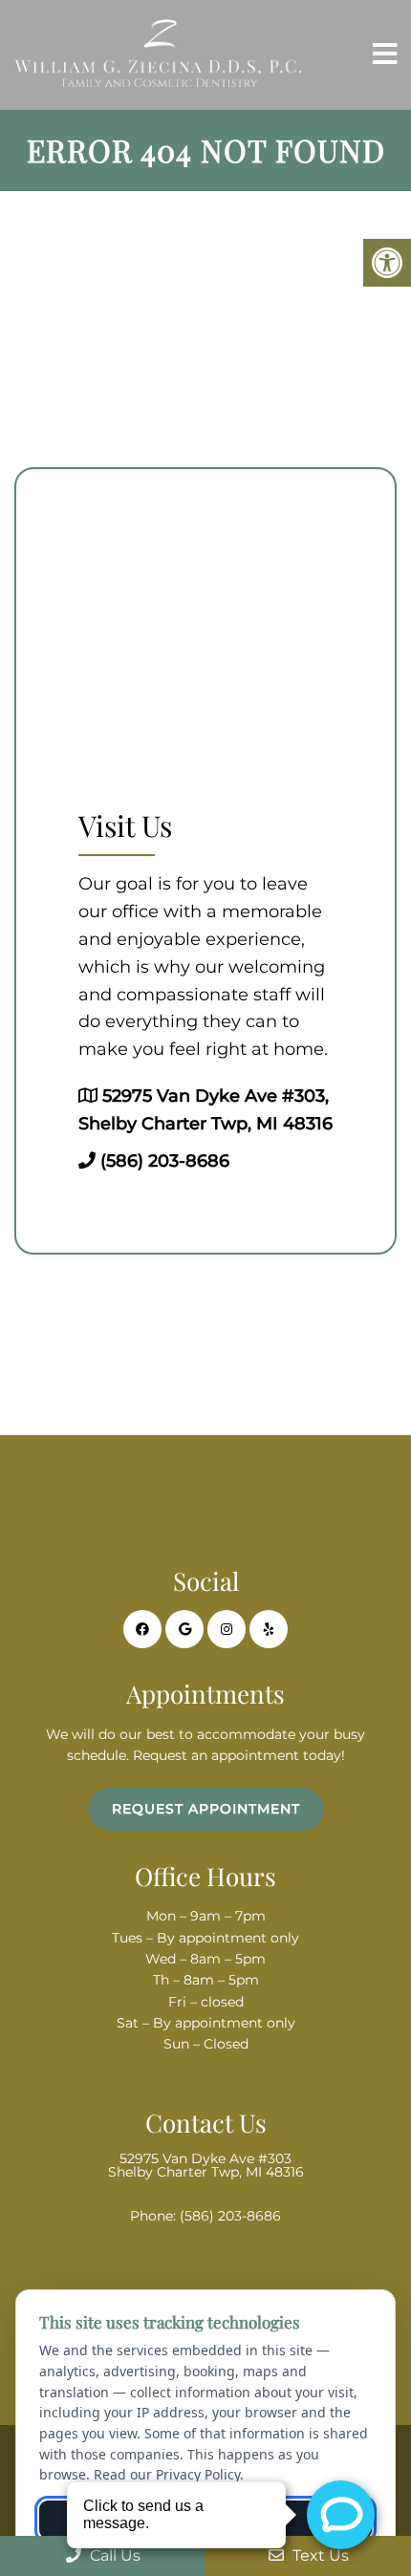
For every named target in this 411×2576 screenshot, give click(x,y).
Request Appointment (206, 1809)
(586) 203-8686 (165, 1161)
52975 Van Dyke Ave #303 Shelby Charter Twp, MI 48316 (206, 2165)
